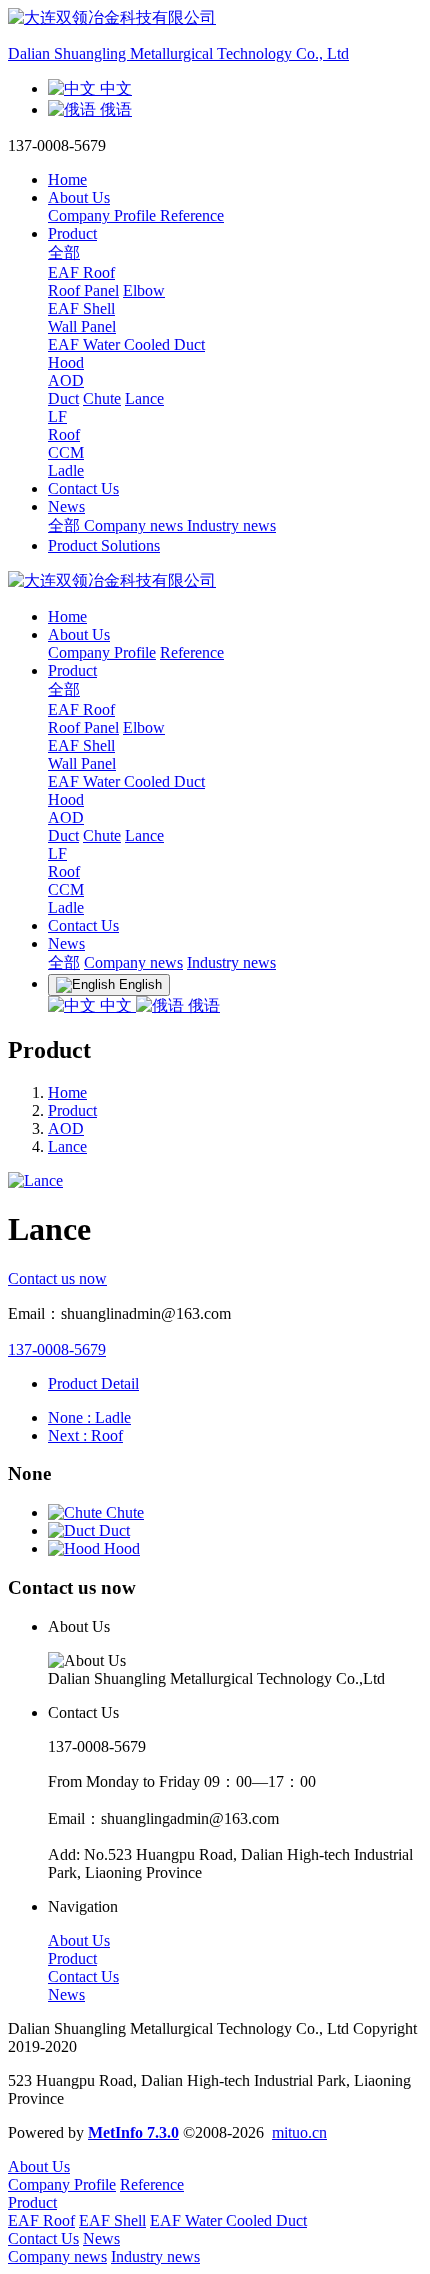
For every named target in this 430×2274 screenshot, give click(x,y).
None (89, 1417)
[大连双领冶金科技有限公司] (215, 581)
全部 (64, 252)
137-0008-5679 (57, 1349)
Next (85, 1435)
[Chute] (77, 1512)
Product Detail (93, 1383)
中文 (116, 1005)
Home (67, 179)
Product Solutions (104, 545)
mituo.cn (299, 2132)
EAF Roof (81, 709)
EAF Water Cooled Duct (126, 781)
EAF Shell (81, 745)
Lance (67, 1146)
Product (72, 1110)
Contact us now (57, 1278)
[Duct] (73, 1530)
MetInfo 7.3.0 (133, 2132)
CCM (66, 889)
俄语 (202, 1005)
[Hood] (76, 1548)
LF (57, 853)
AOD (66, 817)
